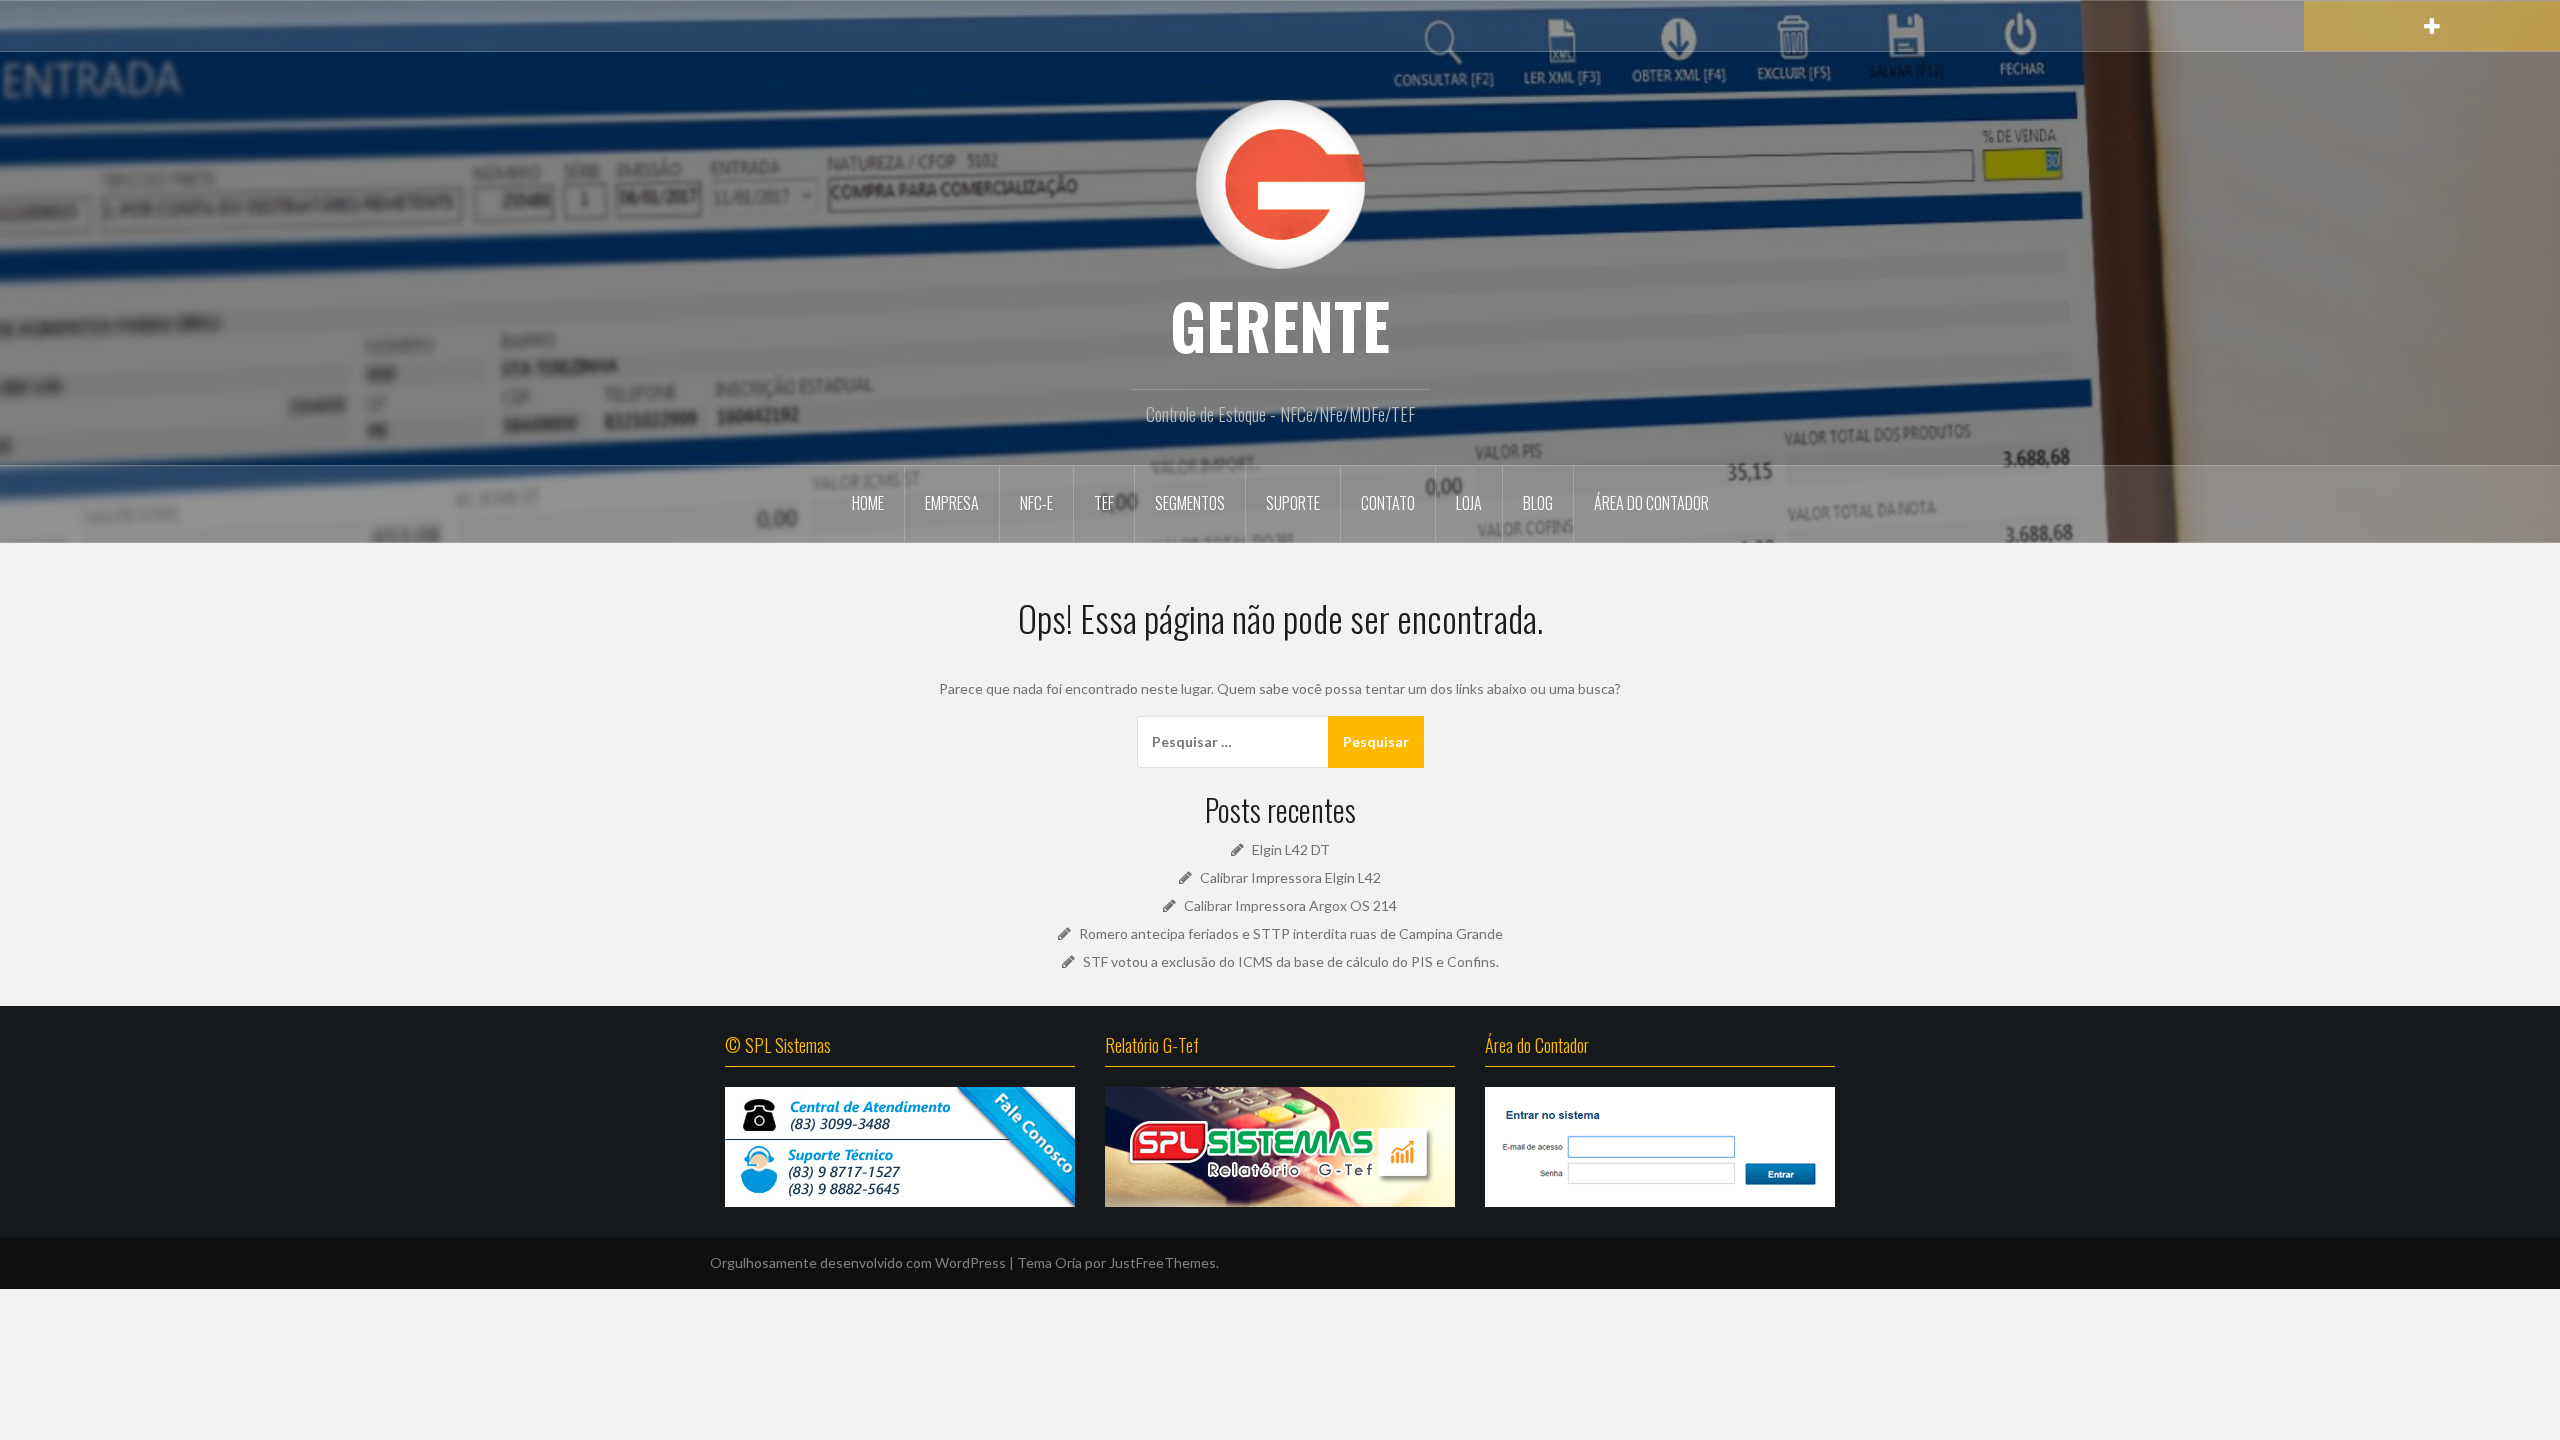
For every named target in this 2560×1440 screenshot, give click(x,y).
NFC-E (1036, 503)
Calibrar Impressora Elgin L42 (1290, 877)
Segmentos (1190, 503)
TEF (1104, 503)
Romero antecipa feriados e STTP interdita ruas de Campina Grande (1291, 933)
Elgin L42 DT (1291, 849)
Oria (1068, 1262)
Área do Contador (1651, 503)
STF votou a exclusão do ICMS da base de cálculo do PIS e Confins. (1291, 961)
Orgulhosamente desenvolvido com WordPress (858, 1262)
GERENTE (1280, 325)
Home (868, 503)
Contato (1388, 503)
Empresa (952, 503)
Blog (1538, 503)
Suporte (1293, 503)
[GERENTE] (1280, 182)
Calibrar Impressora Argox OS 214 (1290, 905)
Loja (1469, 503)
